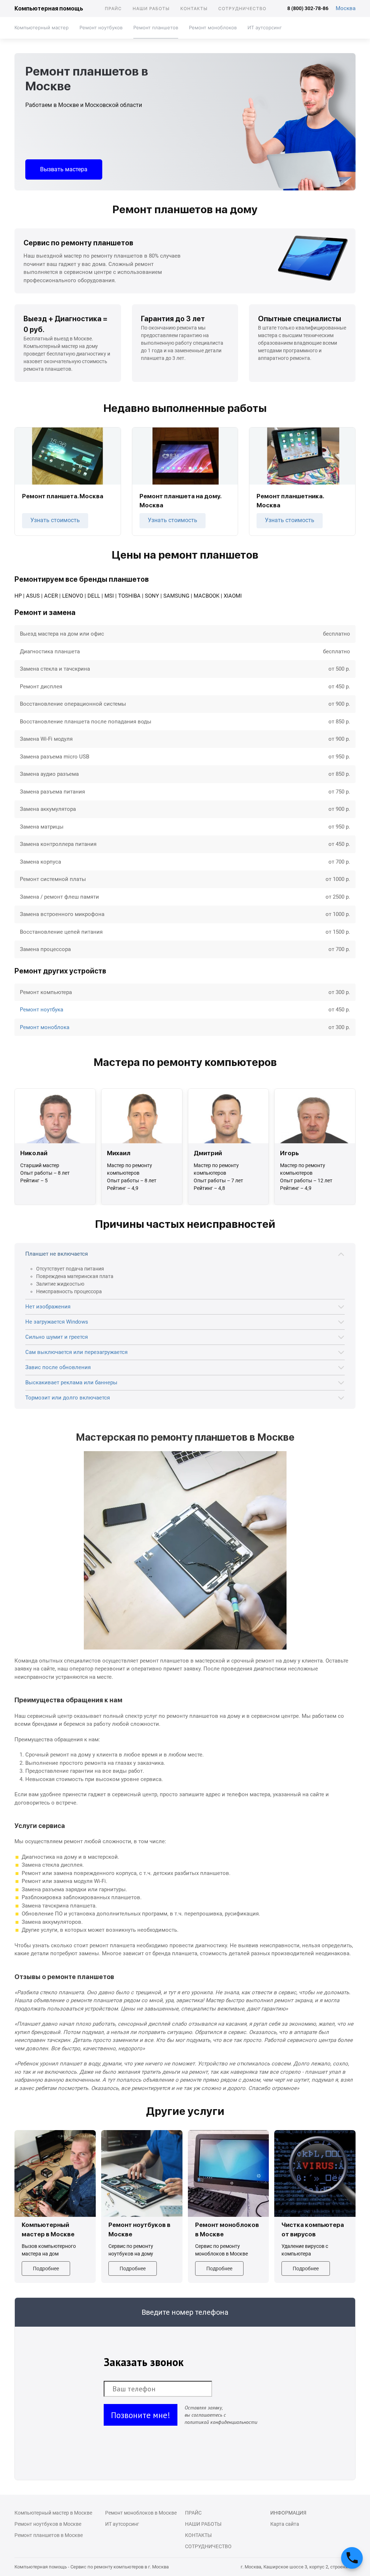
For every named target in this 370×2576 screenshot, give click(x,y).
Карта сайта (285, 2524)
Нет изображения (48, 1307)
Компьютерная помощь (49, 8)
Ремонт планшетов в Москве (49, 2535)
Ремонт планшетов (156, 27)
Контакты (194, 8)
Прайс (113, 8)
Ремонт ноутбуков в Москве (48, 2524)
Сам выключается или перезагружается (76, 1352)
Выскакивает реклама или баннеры (71, 1382)
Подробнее (46, 2268)
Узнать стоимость (55, 520)
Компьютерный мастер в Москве (53, 2513)
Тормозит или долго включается (68, 1398)
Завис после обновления (58, 1367)
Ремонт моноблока (45, 1027)
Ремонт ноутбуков (101, 27)
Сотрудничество (242, 8)
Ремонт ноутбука (42, 1010)
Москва (346, 8)
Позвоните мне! (141, 2415)
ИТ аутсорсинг (265, 27)
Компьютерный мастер (42, 27)
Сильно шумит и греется (57, 1337)
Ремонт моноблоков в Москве (141, 2513)
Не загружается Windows (57, 1322)
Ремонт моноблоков (213, 27)
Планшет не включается (57, 1254)
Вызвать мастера (64, 169)
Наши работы (151, 8)
